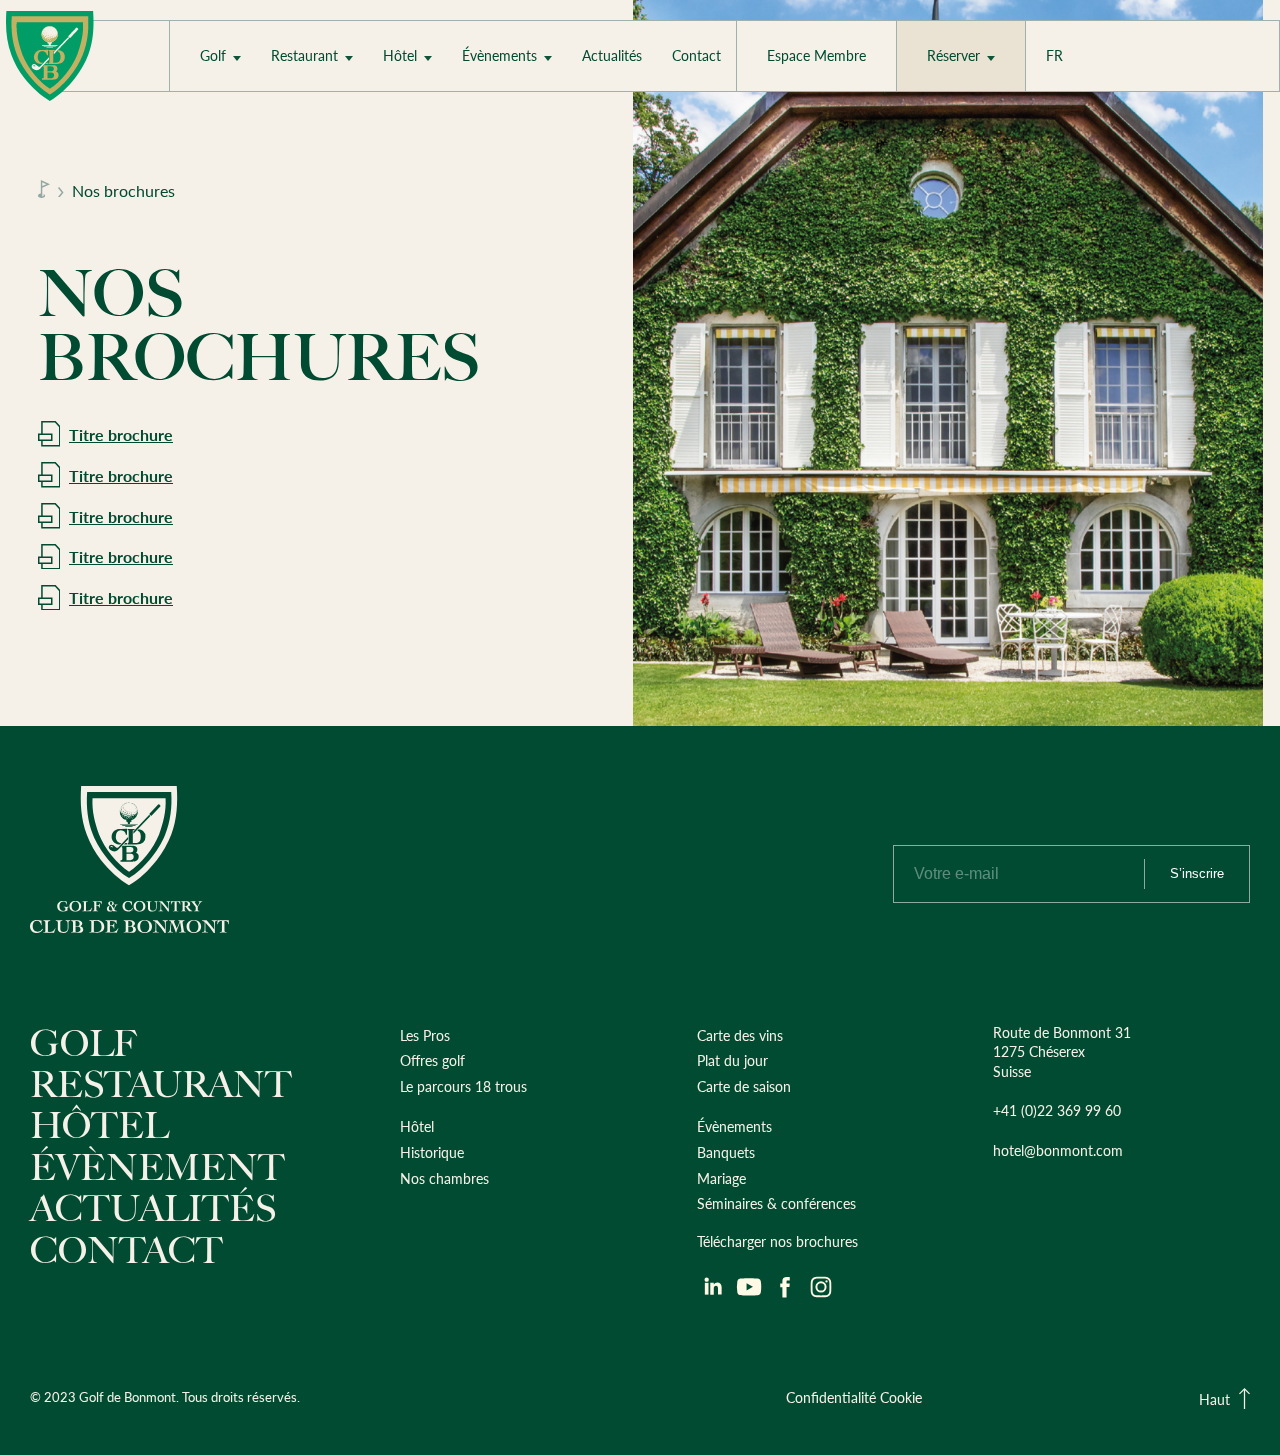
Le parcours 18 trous (463, 1086)
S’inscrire (1197, 873)
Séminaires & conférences (776, 1203)
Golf (213, 55)
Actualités (612, 55)
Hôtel (400, 55)
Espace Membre (816, 55)
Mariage (496, 115)
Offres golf (432, 1060)
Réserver (953, 55)
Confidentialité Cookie (854, 1397)
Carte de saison (744, 1086)
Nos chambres (437, 115)
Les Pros (235, 115)
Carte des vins (740, 1035)
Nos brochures (123, 191)
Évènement (157, 1167)
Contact (696, 55)
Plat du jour (316, 115)
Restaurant (304, 55)
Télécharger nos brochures (777, 1241)
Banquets (726, 1152)
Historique (432, 1152)
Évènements (499, 55)
